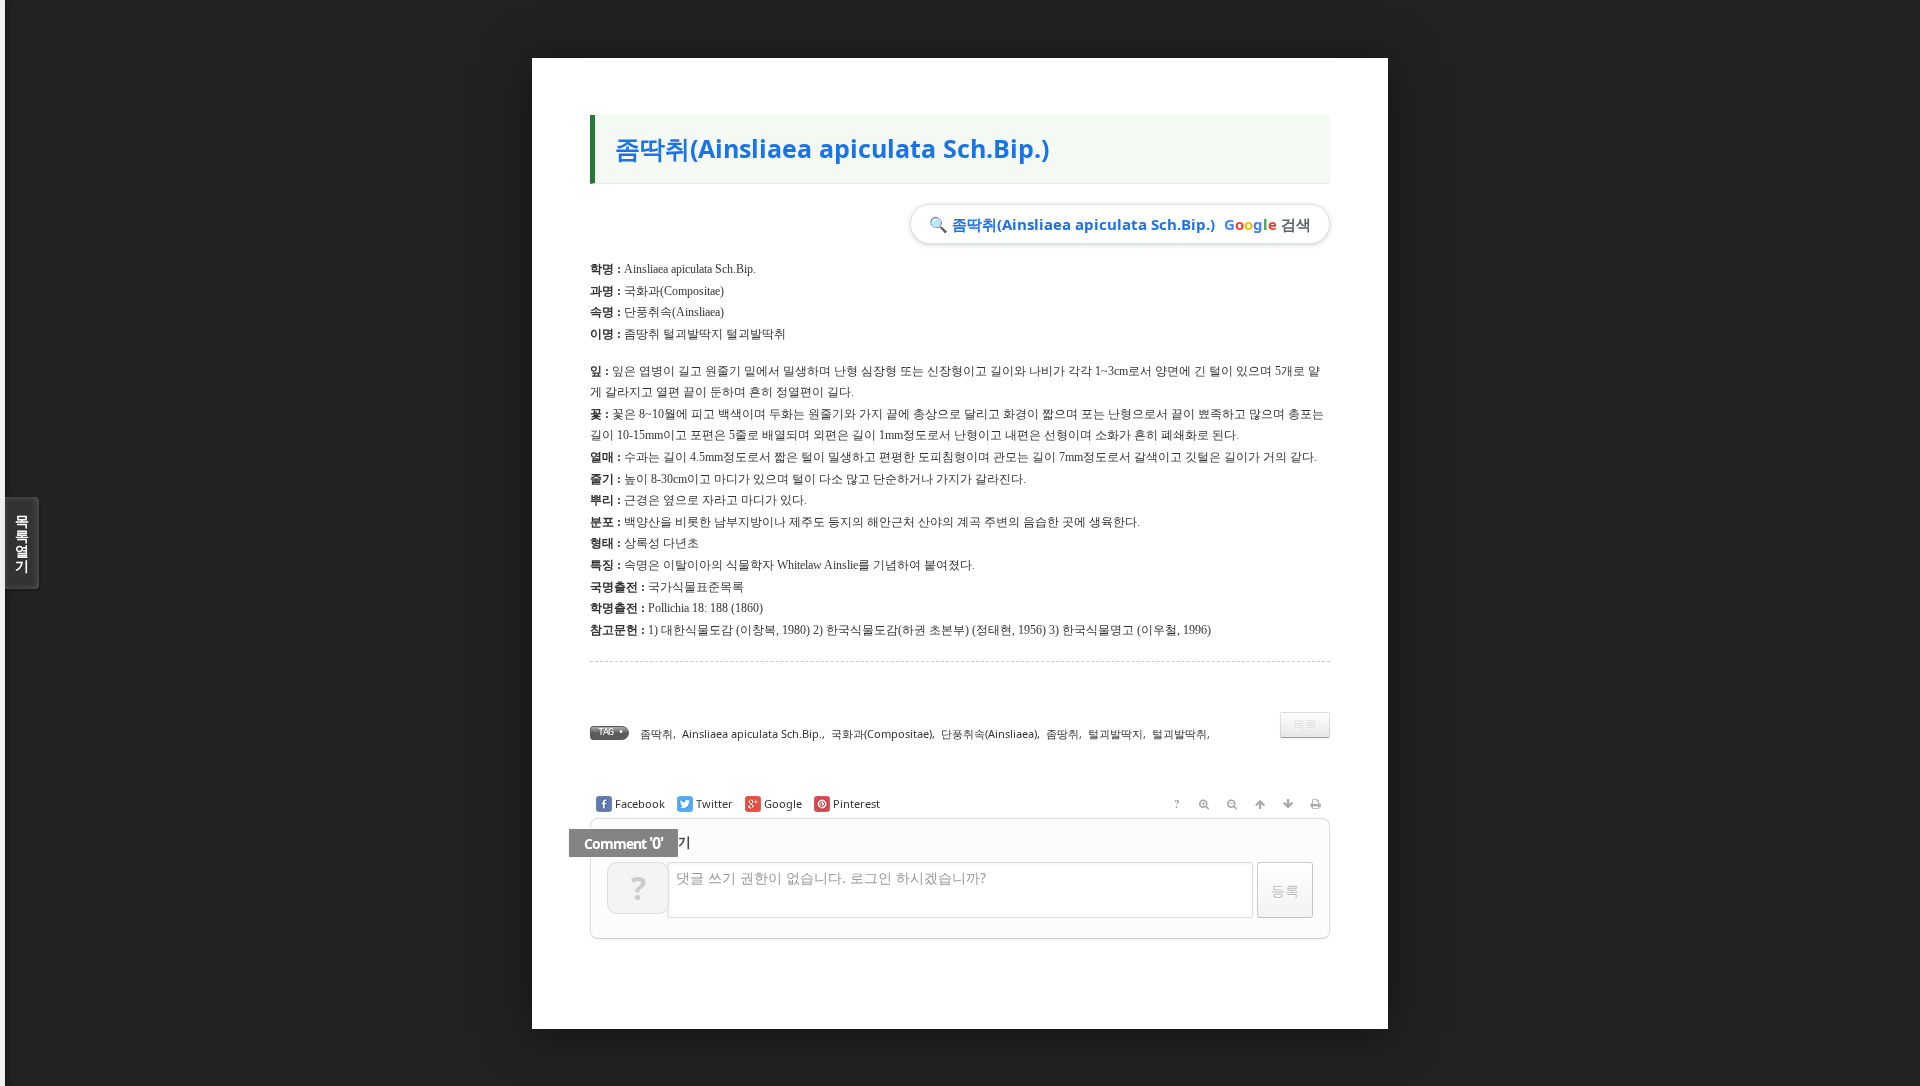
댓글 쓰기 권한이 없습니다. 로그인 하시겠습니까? (831, 877)
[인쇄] (1316, 804)
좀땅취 (1062, 733)
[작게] (1232, 804)
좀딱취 (656, 733)
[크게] (1204, 804)
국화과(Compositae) (674, 291)
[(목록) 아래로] (1288, 804)
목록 (1305, 724)
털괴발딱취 (1179, 733)
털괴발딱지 (1115, 733)
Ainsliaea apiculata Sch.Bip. (752, 733)
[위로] (1260, 804)
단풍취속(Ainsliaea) (674, 312)
